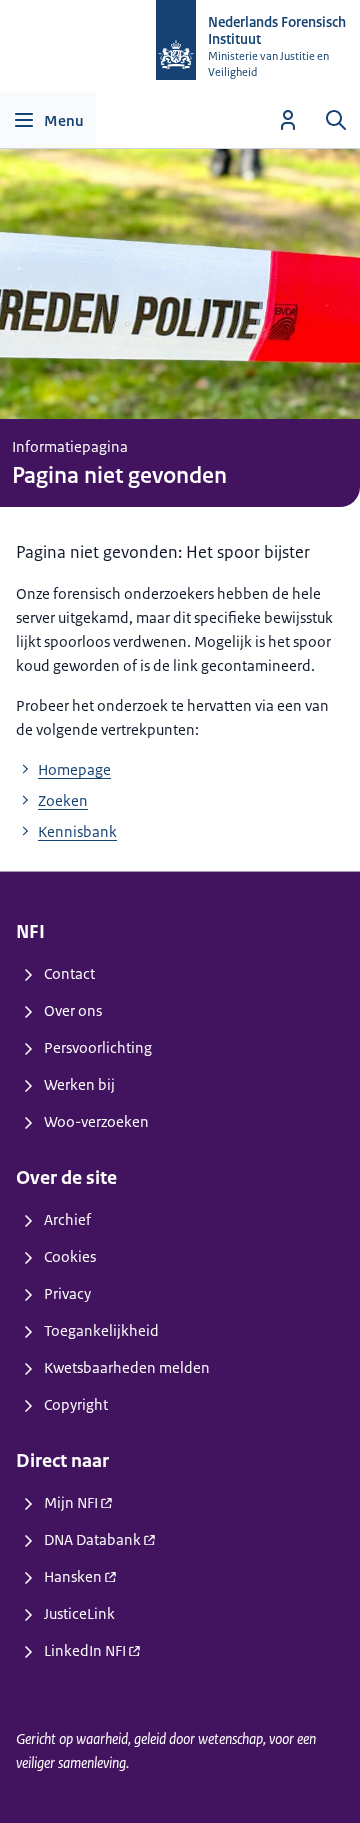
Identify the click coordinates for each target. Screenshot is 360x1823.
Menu (64, 120)
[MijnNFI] (288, 120)
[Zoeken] (336, 120)
